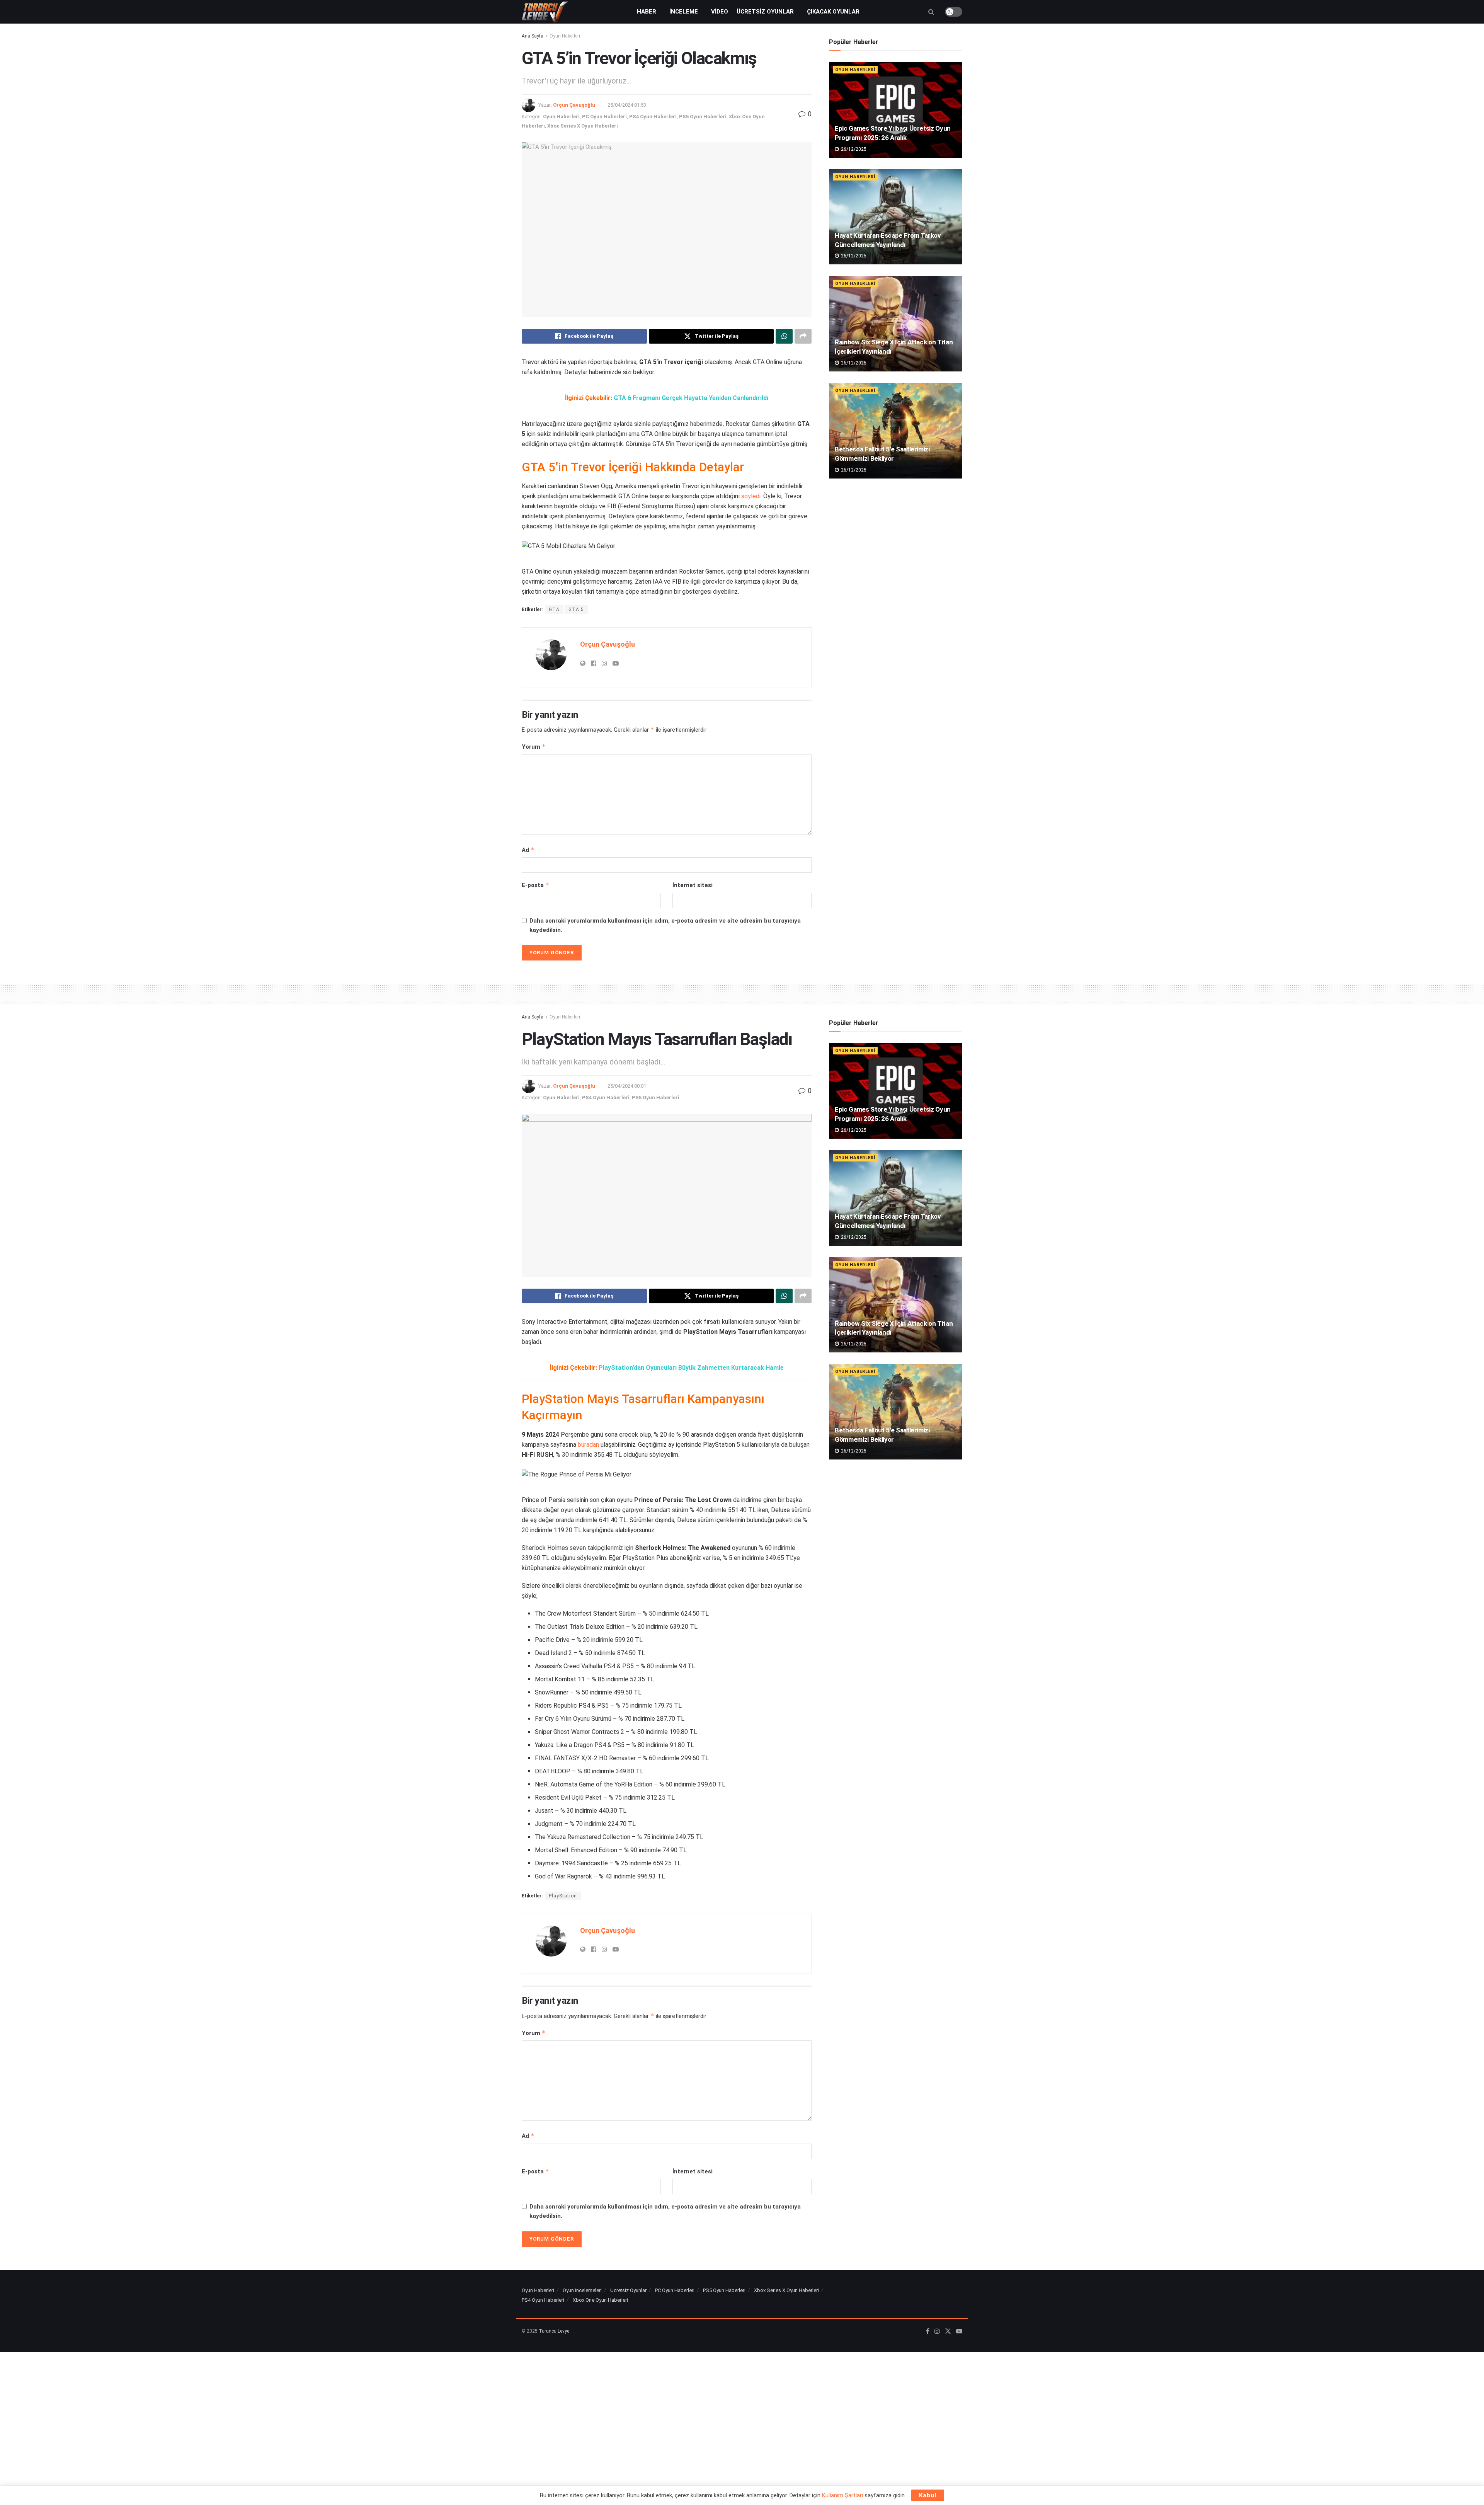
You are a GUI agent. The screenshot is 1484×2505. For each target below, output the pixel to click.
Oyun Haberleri (565, 36)
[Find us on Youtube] (959, 2331)
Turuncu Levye (554, 2331)
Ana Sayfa (533, 36)
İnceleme (684, 12)
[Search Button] (931, 12)
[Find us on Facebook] (928, 2331)
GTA (554, 610)
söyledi (751, 496)
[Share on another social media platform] (803, 336)
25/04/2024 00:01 (627, 1086)
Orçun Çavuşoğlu (574, 105)
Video (720, 12)
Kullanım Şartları (842, 2495)
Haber (647, 12)
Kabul (928, 2495)
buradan (588, 1445)
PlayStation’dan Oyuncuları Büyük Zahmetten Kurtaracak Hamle (691, 1368)
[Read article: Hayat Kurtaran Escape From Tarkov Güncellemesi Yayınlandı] (896, 217)
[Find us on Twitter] (948, 2331)
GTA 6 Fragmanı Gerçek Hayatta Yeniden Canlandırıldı (691, 398)
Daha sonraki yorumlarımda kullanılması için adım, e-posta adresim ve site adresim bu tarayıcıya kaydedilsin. (665, 925)
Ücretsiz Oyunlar (765, 12)
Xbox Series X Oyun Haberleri (583, 126)
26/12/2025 (853, 149)
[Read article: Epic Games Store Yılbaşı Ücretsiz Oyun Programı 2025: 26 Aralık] (896, 110)
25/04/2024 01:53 (627, 105)
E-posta (535, 885)
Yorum (534, 747)
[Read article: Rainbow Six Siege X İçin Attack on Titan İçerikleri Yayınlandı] (896, 324)
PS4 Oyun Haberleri (653, 117)
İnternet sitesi (693, 885)
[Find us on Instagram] (937, 2331)
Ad (528, 850)
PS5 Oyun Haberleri (703, 117)
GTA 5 (576, 610)
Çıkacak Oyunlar (833, 12)
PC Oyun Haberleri (604, 117)
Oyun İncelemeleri (582, 2290)
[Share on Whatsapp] (784, 336)
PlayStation (563, 1896)
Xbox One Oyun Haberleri (600, 2300)
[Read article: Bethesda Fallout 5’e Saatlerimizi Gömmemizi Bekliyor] (896, 431)
